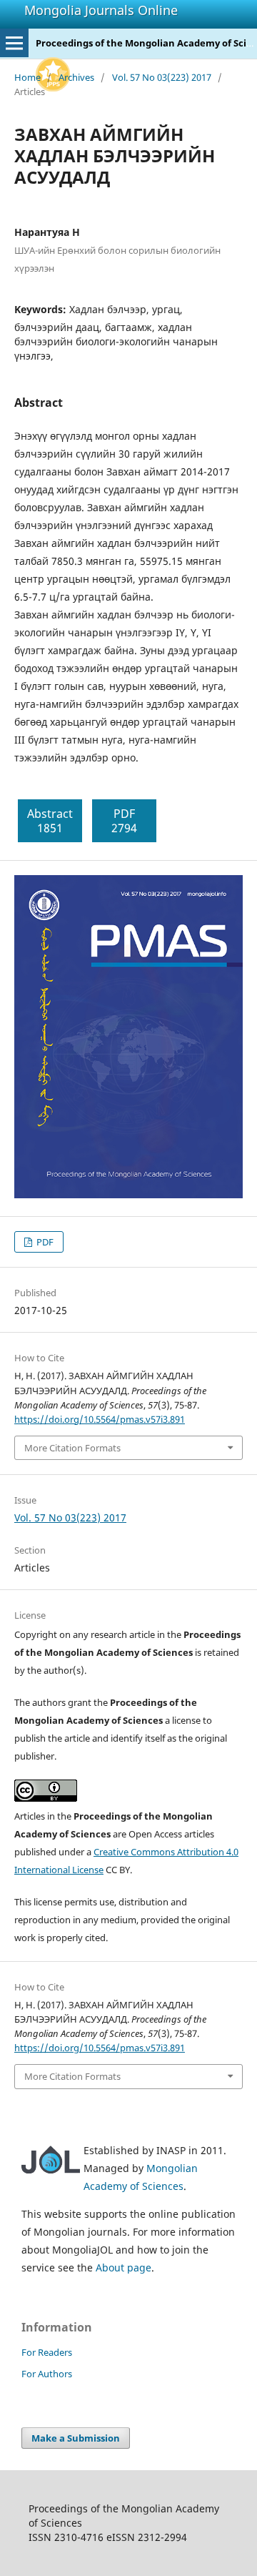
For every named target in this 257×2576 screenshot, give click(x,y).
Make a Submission (76, 2438)
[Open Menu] (14, 43)
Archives (76, 77)
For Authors (47, 2374)
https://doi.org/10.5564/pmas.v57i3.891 (100, 1419)
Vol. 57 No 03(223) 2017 (162, 77)
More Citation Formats (72, 1448)
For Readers (47, 2352)
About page (124, 2267)
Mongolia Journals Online (101, 10)
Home (27, 77)
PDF (44, 1242)
